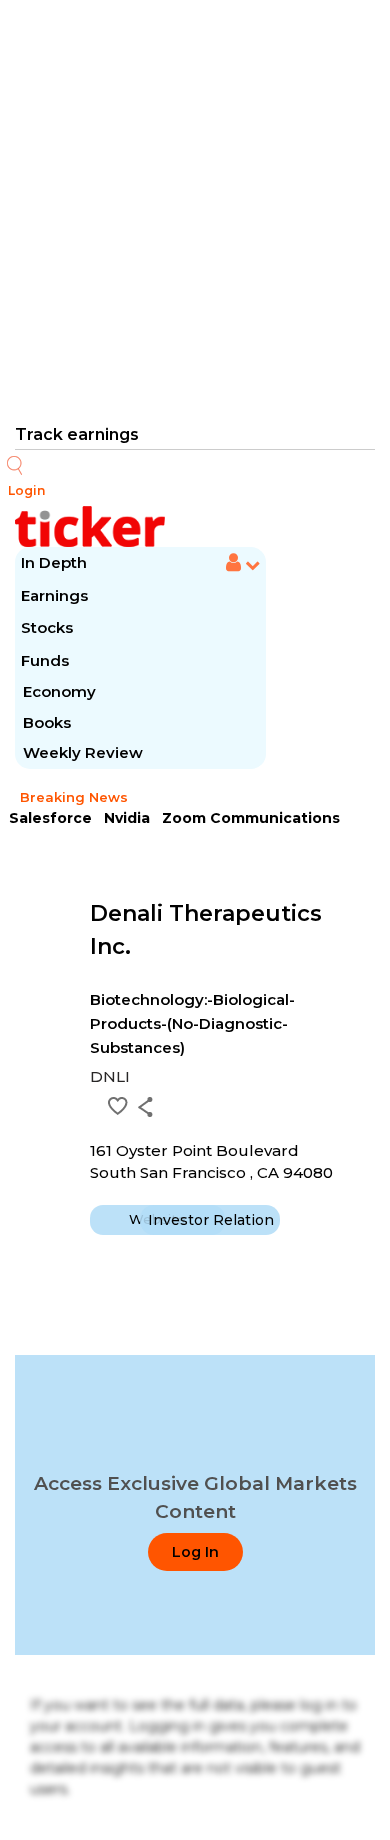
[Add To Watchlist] (118, 1106)
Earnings (56, 595)
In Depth (54, 562)
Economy (59, 691)
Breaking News (74, 797)
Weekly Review (83, 752)
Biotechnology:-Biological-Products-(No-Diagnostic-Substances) (192, 1023)
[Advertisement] (195, 210)
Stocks (47, 627)
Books (47, 722)
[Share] (145, 1107)
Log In (195, 1552)
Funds (47, 660)
